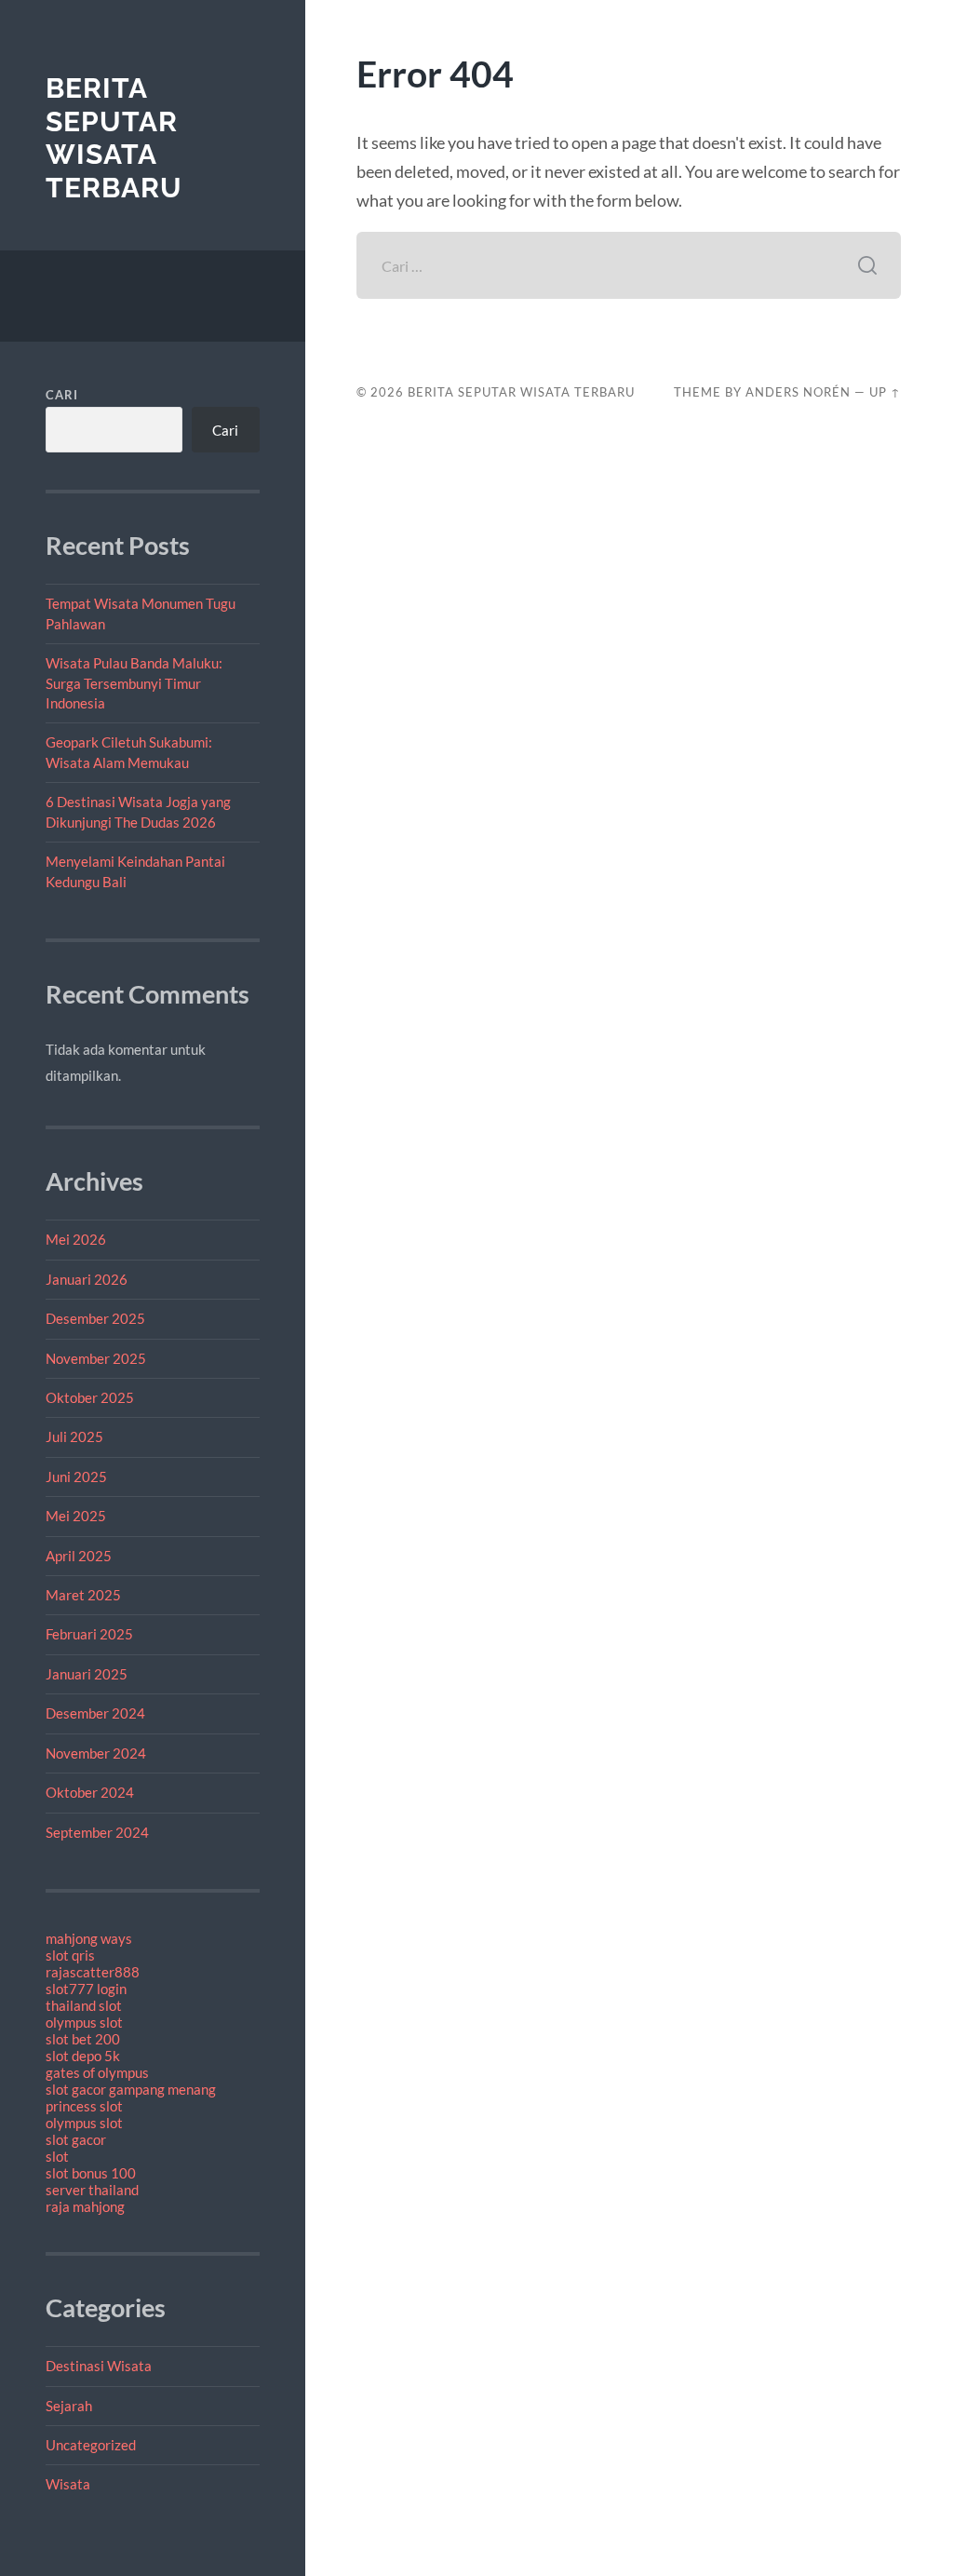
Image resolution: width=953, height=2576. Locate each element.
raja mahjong (85, 2206)
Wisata (68, 2484)
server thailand (92, 2190)
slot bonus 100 (91, 2173)
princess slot (84, 2106)
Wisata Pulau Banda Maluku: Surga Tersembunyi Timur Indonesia (134, 683)
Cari (62, 395)
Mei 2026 (76, 1239)
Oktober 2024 (90, 1792)
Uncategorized (91, 2445)
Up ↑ (885, 392)
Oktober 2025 (90, 1397)
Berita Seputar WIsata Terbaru (114, 138)
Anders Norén (798, 392)
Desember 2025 (95, 1318)
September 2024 (97, 1832)
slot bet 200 (83, 2039)
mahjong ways (89, 1938)
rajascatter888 (93, 1972)
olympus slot (84, 2022)
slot (57, 2156)
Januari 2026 (87, 1279)
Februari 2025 (89, 1634)
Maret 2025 (83, 1595)
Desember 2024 (95, 1713)
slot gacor (76, 2139)
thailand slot (84, 2005)
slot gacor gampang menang (131, 2089)
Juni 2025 (76, 1477)
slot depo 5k (83, 2056)
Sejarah (69, 2406)
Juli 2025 (74, 1436)
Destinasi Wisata (99, 2366)
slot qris (70, 1955)
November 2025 (96, 1358)
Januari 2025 (87, 1674)
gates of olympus (97, 2072)
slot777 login (86, 1989)
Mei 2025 (76, 1516)
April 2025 (79, 1556)
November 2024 (96, 1753)
